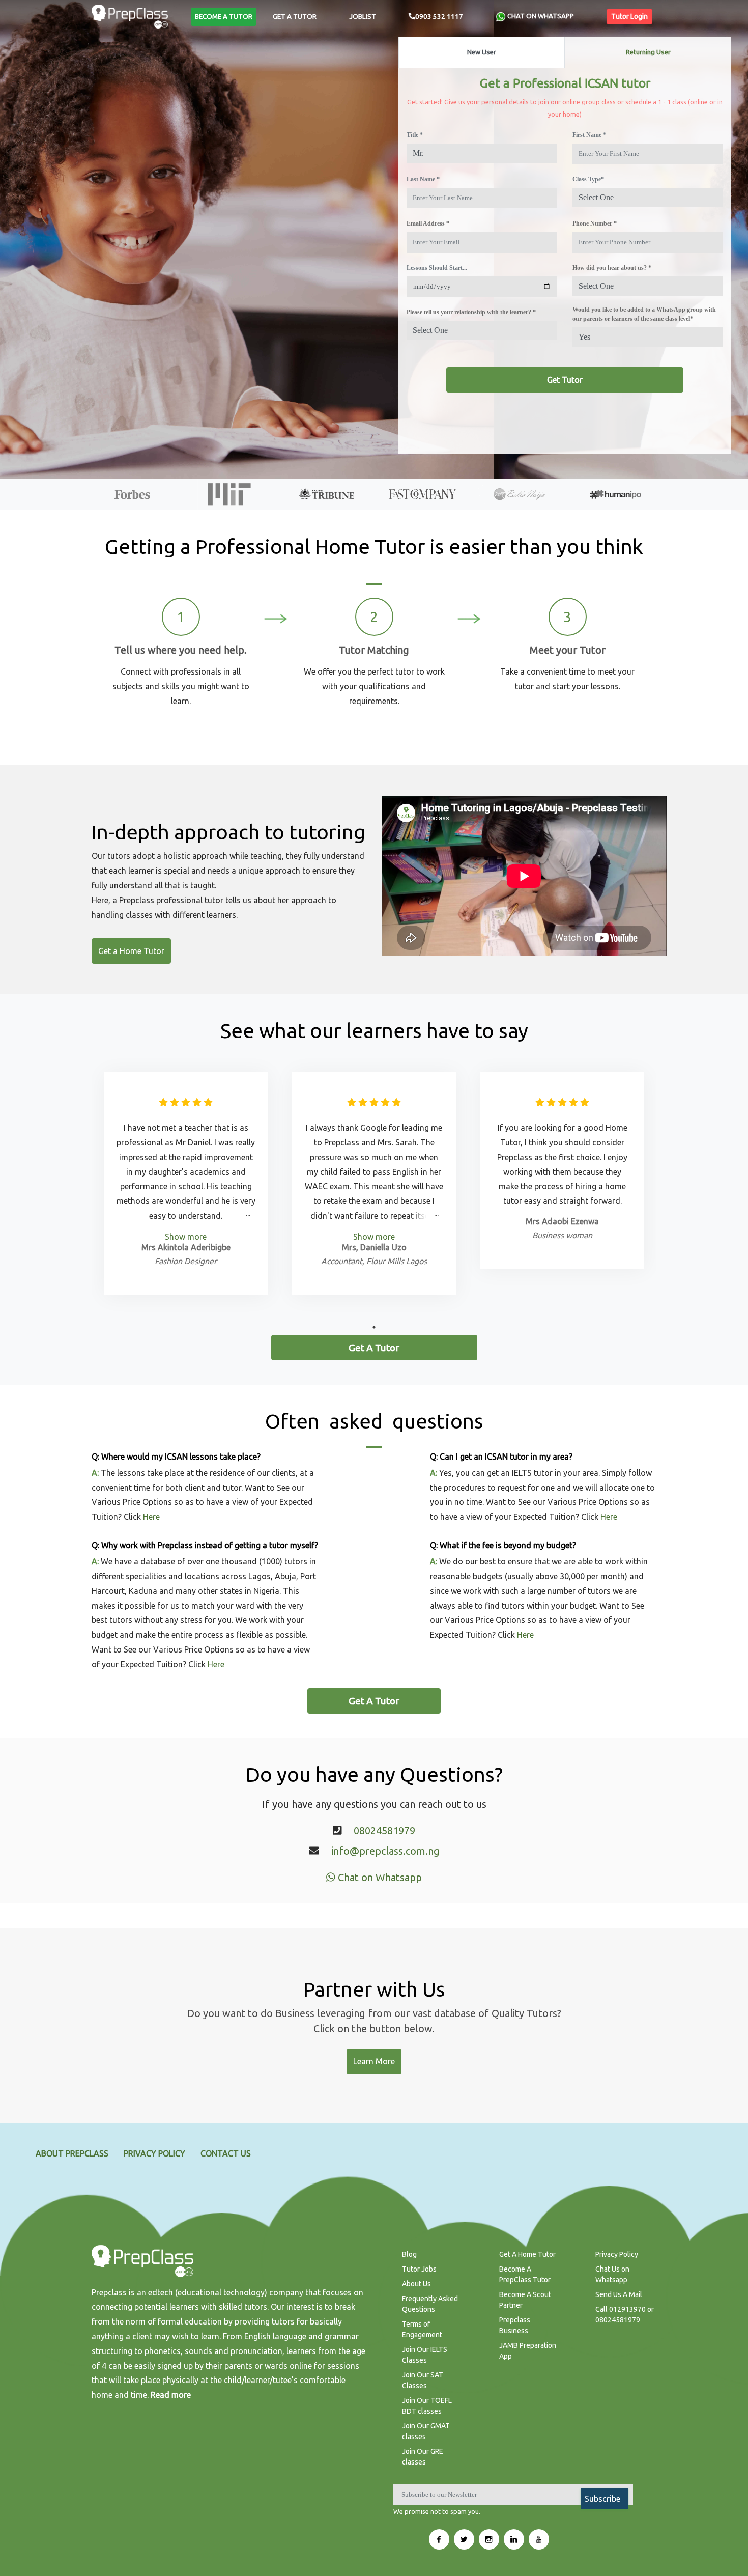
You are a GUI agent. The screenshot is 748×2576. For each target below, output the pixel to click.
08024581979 (384, 1830)
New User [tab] (482, 52)
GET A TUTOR (295, 17)
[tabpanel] (186, 1183)
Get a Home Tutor (131, 951)
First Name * (589, 135)
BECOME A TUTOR (224, 17)
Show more (186, 1237)
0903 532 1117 (439, 17)
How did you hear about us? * (612, 268)
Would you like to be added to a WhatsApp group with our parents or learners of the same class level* (644, 314)
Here (151, 1517)
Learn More (374, 2061)
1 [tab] (374, 1327)
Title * (415, 135)
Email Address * (428, 223)
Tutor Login (629, 16)
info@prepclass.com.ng (385, 1851)
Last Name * (423, 179)
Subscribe (602, 2499)
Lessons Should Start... (437, 268)
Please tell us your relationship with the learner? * (471, 312)
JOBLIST (363, 17)
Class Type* (588, 179)
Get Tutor (565, 380)
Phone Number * (595, 223)
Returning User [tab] (648, 52)
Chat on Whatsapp (379, 1877)
